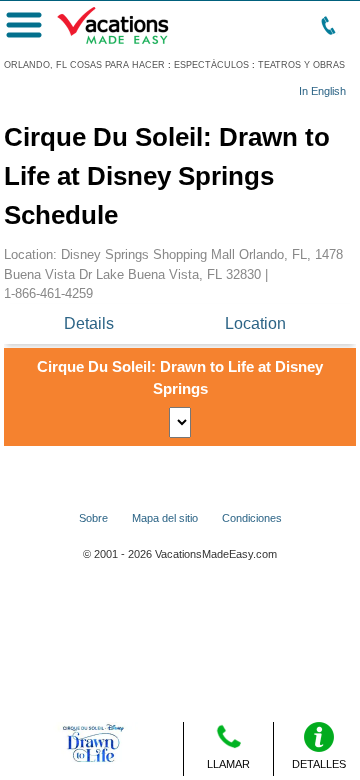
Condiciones (252, 518)
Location (255, 323)
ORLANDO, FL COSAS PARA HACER (84, 65)
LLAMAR (228, 764)
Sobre (93, 518)
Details (89, 323)
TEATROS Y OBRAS (301, 65)
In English (322, 91)
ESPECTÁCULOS (211, 65)
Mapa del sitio (165, 518)
